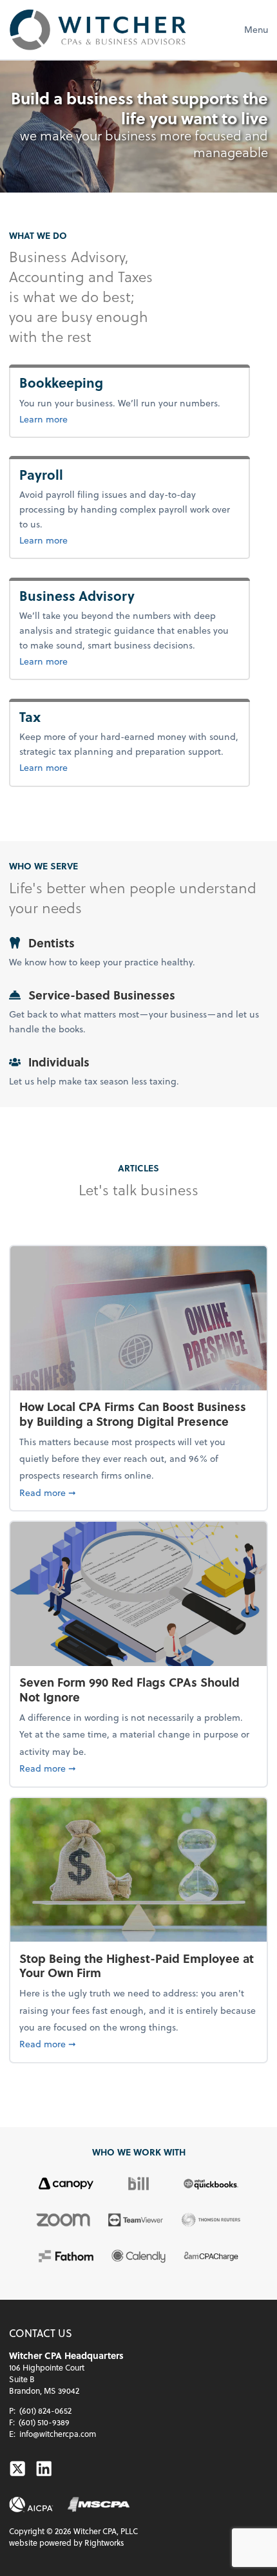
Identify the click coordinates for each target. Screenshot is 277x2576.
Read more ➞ (138, 1492)
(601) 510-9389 (44, 2422)
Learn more (86, 419)
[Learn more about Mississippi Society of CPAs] (99, 2505)
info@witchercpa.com (58, 2434)
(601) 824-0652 (45, 2410)
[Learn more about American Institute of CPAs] (31, 2505)
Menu (256, 29)
